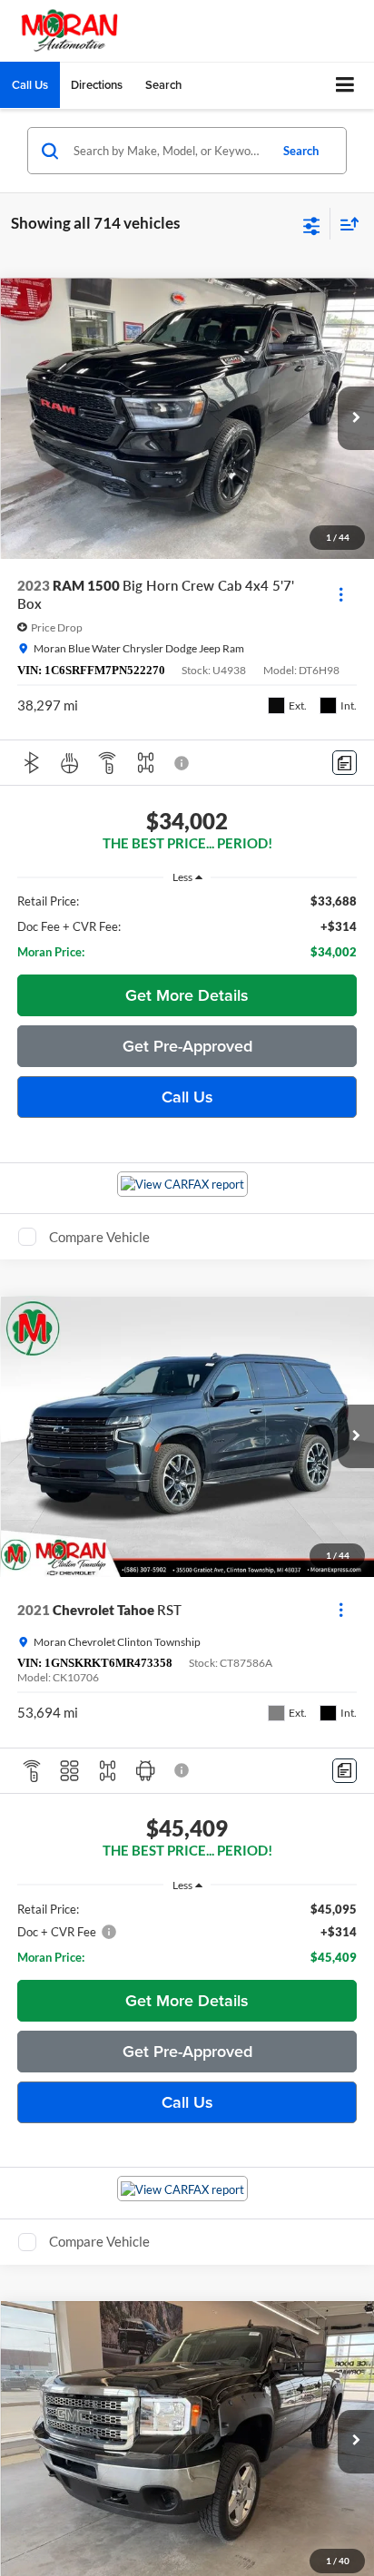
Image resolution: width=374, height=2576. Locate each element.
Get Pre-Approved (187, 1046)
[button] (30, 85)
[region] (187, 926)
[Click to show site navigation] (345, 86)
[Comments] (344, 763)
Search (301, 151)
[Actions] (341, 595)
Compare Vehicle (99, 1237)
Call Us (187, 1097)
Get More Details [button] (187, 995)
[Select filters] (312, 224)
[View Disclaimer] (183, 763)
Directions (97, 85)
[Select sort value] (345, 224)
